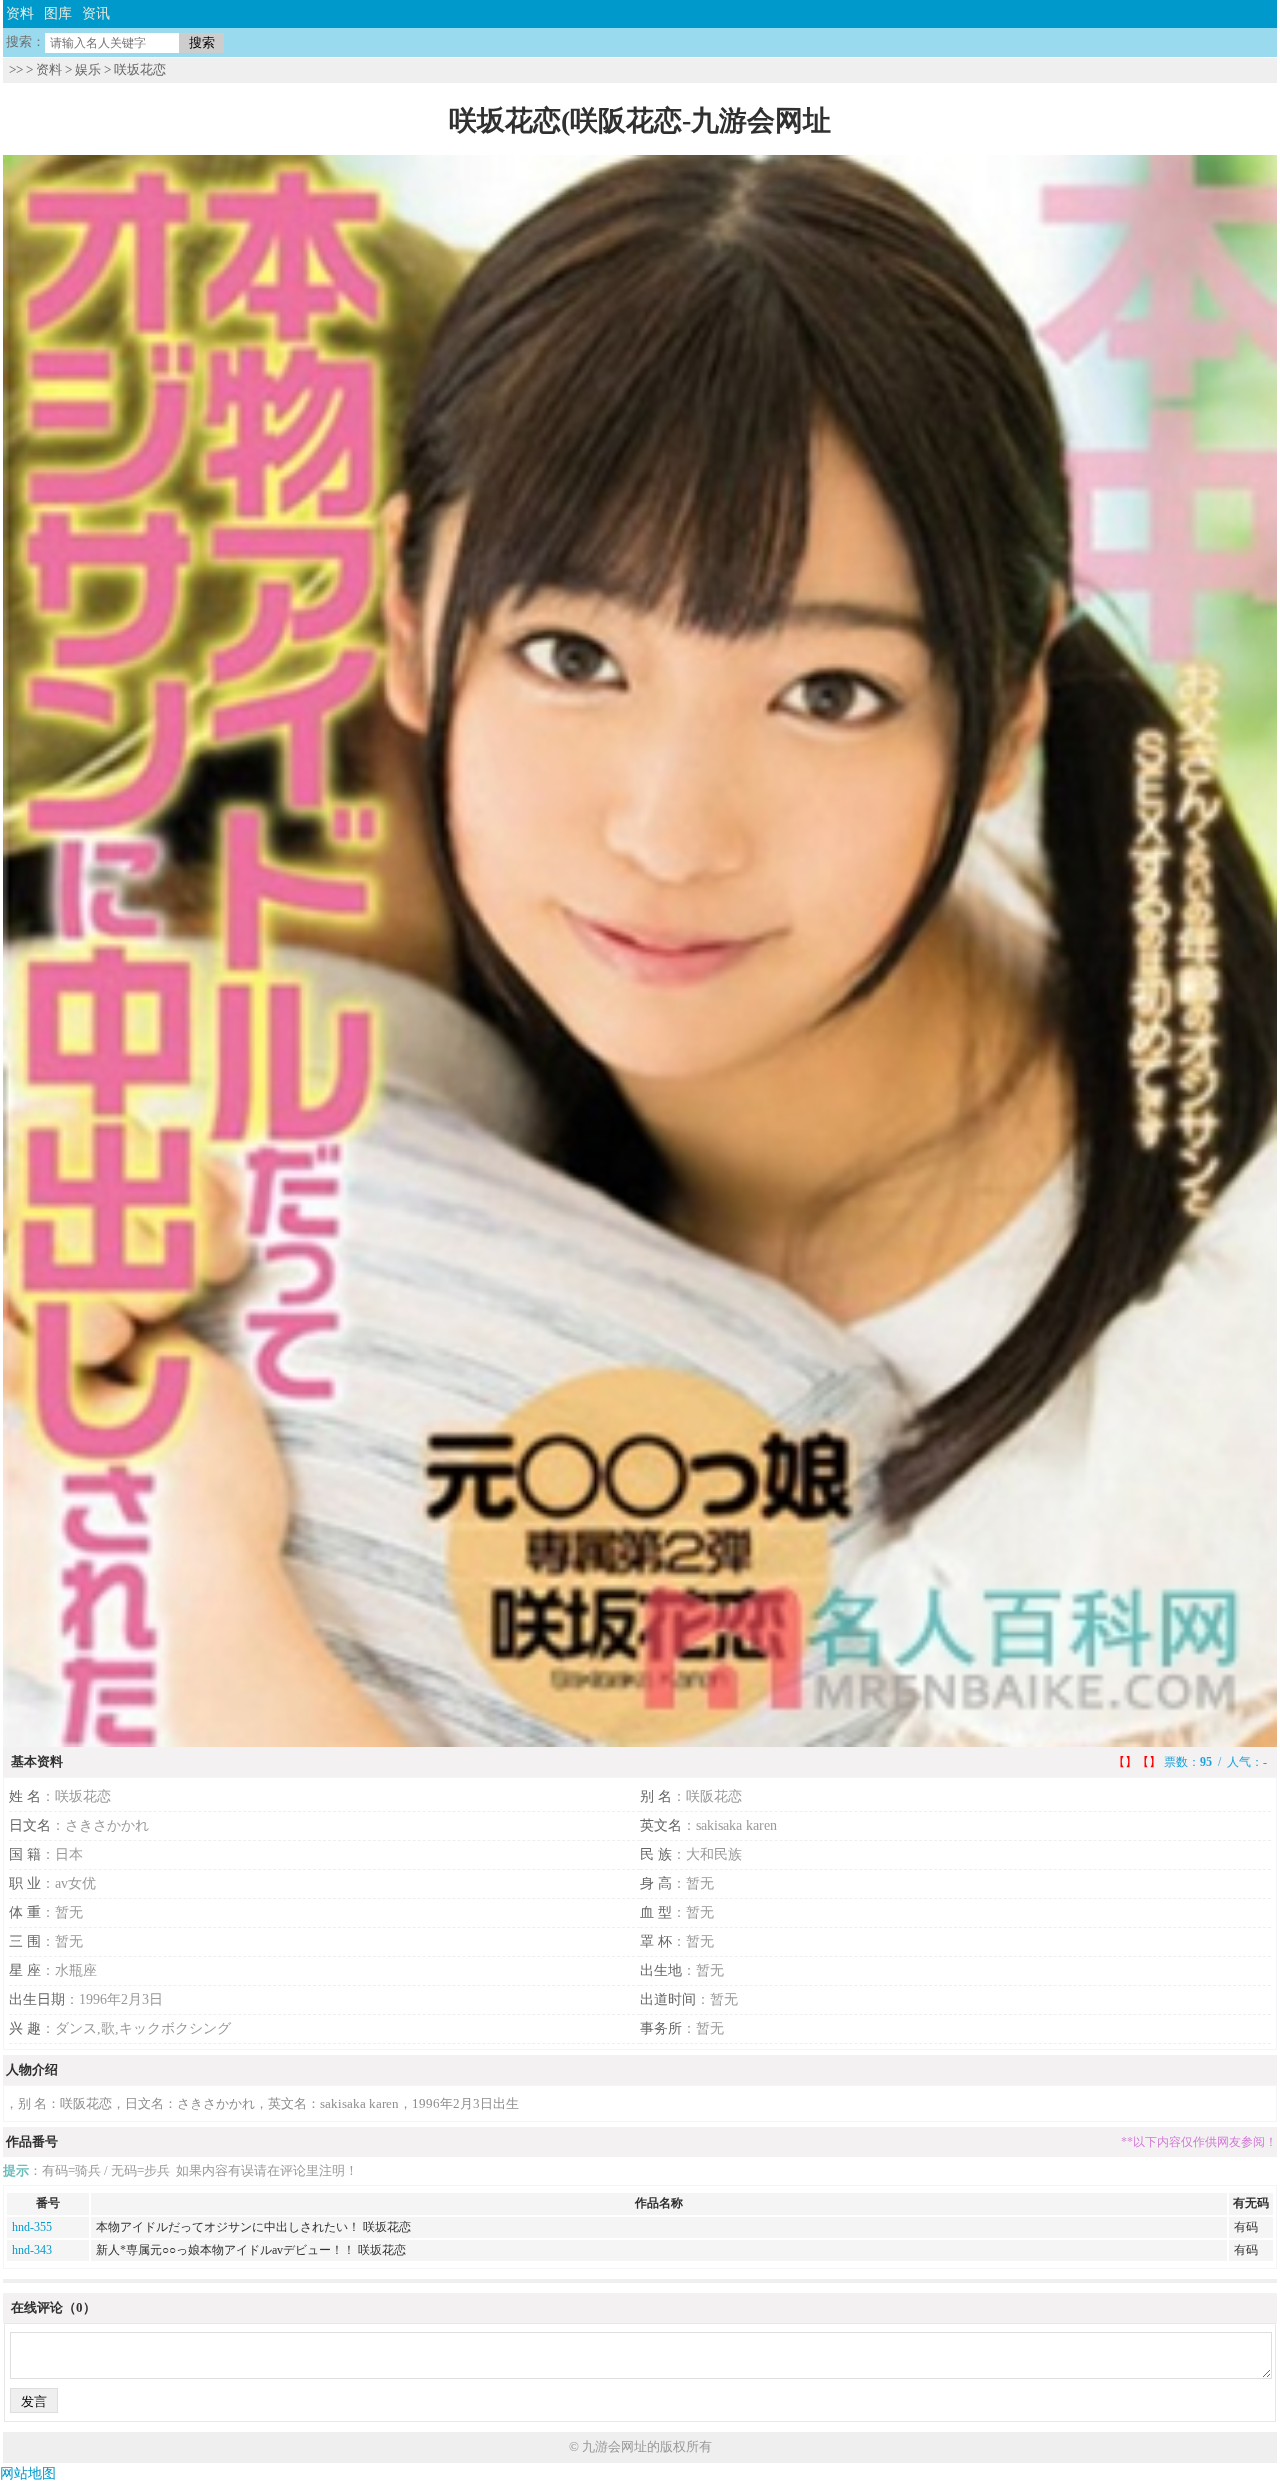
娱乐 (88, 69)
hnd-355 (32, 2227)
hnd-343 (32, 2250)
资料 (20, 13)
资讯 (96, 13)
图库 (58, 13)
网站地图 (28, 2473)
